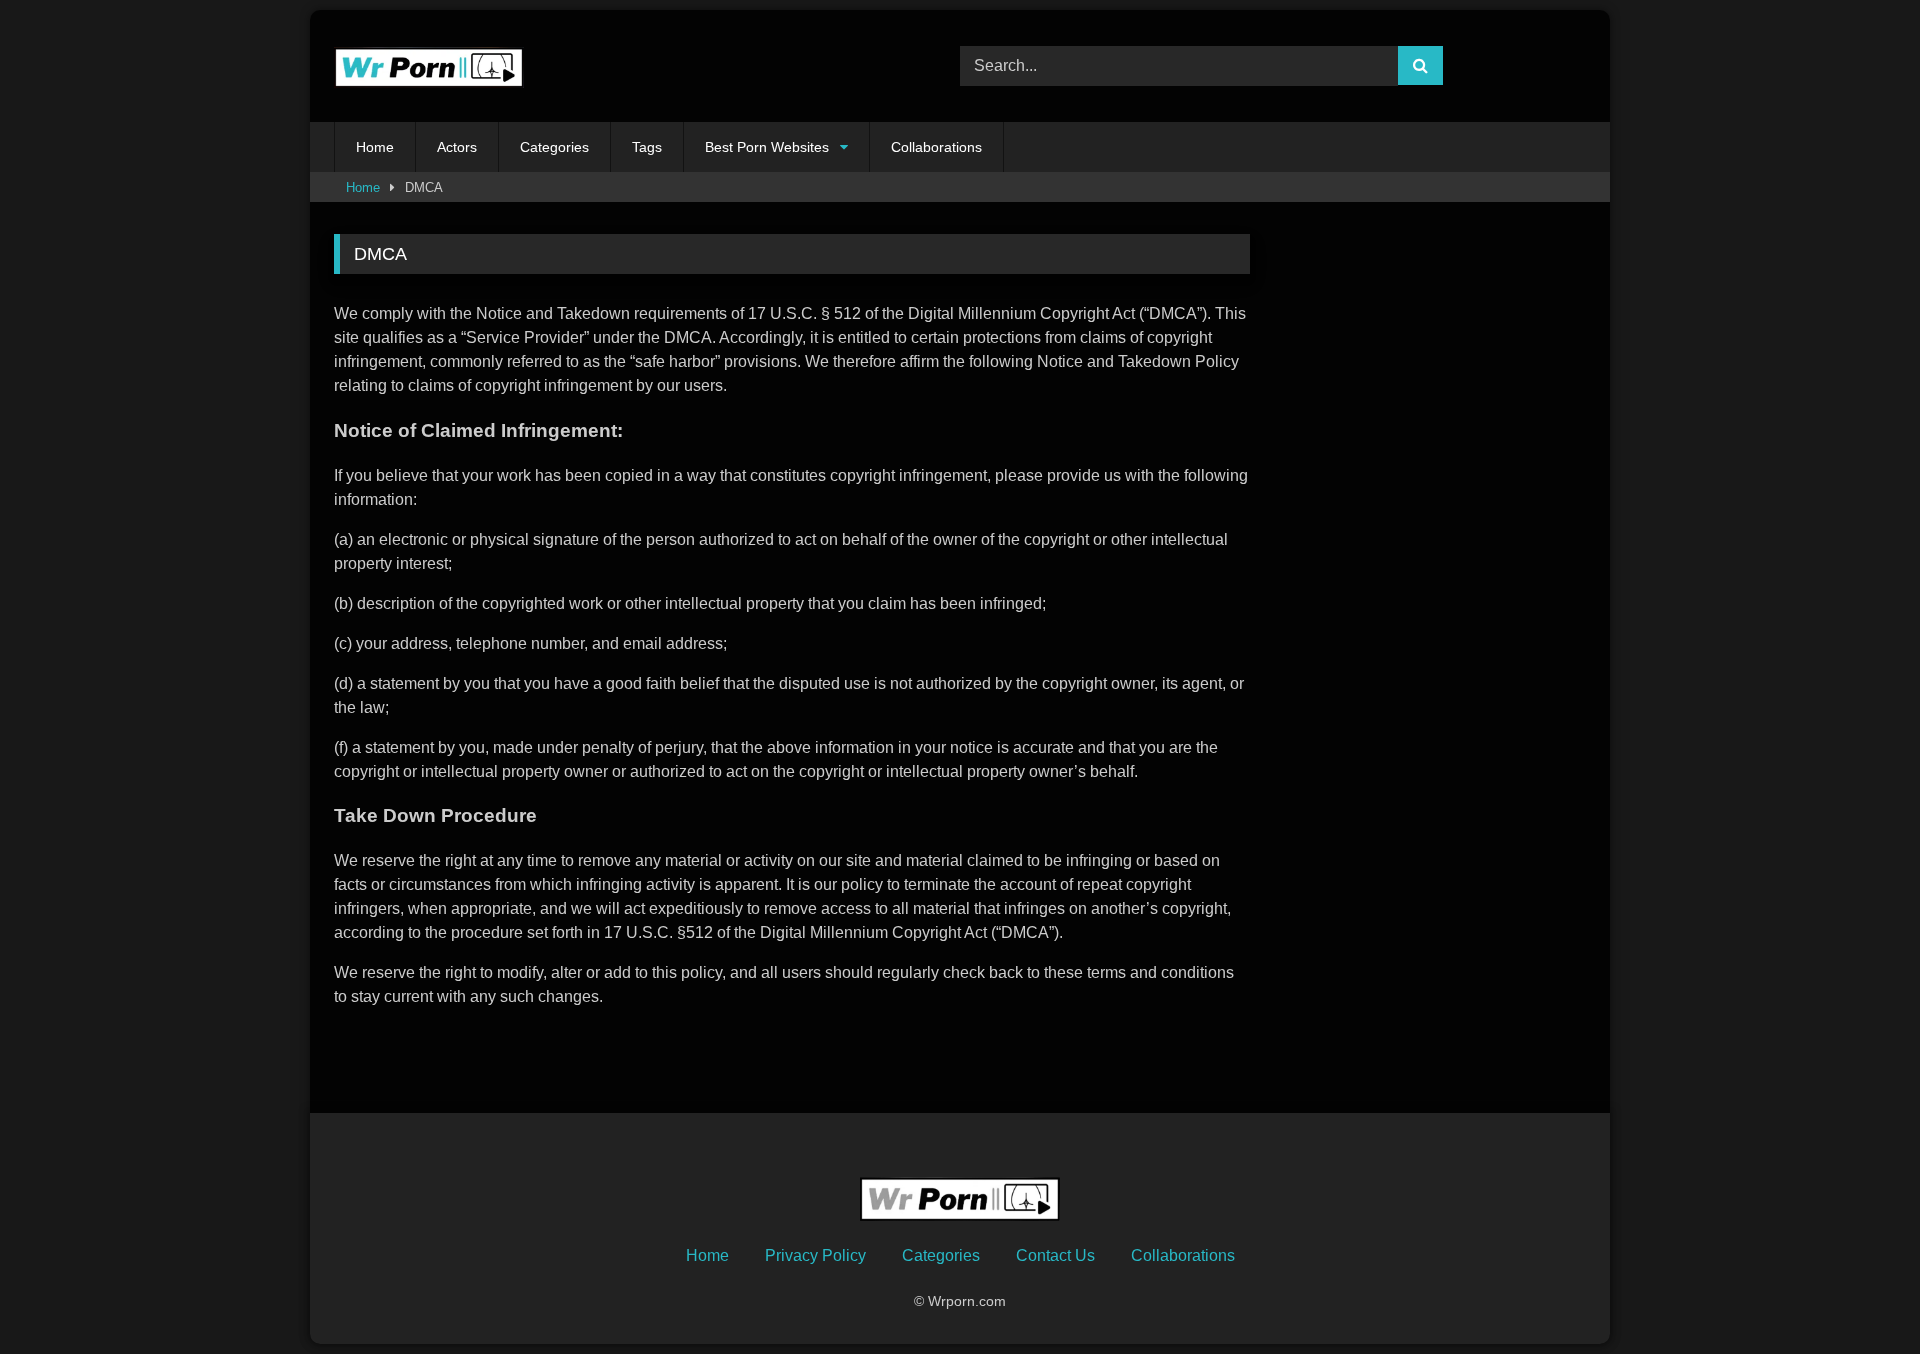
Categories (554, 147)
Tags (647, 147)
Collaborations (936, 147)
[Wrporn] (429, 66)
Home (375, 147)
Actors (457, 147)
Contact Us (1055, 1255)
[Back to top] (1858, 1294)
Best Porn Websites (767, 147)
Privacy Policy (815, 1255)
